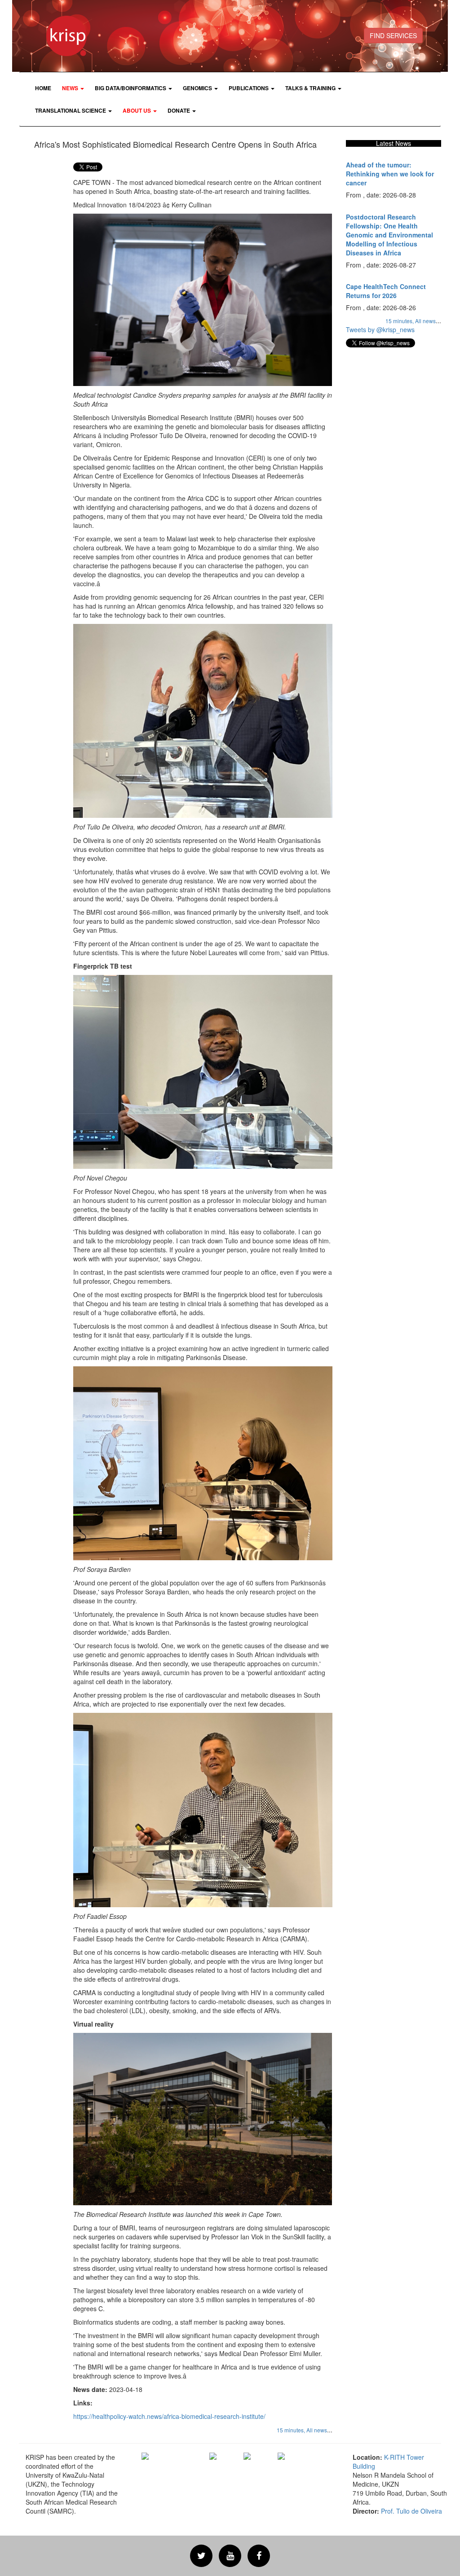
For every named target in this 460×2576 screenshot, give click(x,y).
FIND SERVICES (393, 35)
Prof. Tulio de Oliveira (411, 2511)
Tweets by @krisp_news (380, 329)
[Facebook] (259, 2556)
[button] (73, 88)
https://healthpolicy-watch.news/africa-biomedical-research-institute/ (169, 2416)
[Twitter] (201, 2556)
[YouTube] (230, 2556)
